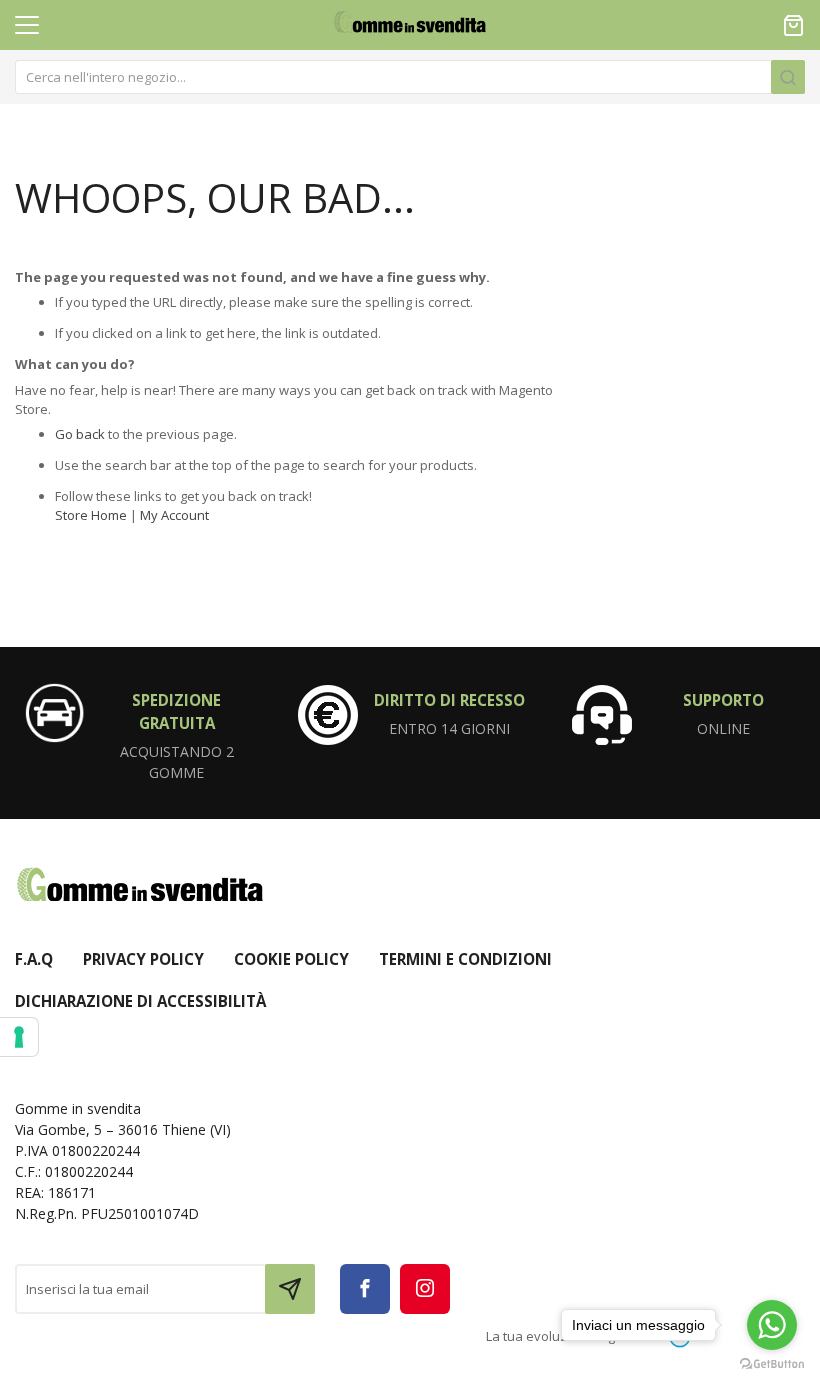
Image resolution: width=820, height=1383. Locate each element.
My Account (174, 515)
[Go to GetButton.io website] (772, 1363)
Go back (80, 434)
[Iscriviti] (290, 1289)
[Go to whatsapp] (772, 1325)
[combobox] (410, 77)
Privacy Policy (143, 959)
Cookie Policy (291, 959)
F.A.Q (34, 959)
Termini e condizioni (465, 959)
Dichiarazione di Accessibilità (140, 1001)
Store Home (91, 515)
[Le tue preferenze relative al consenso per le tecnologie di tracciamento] (19, 1037)
